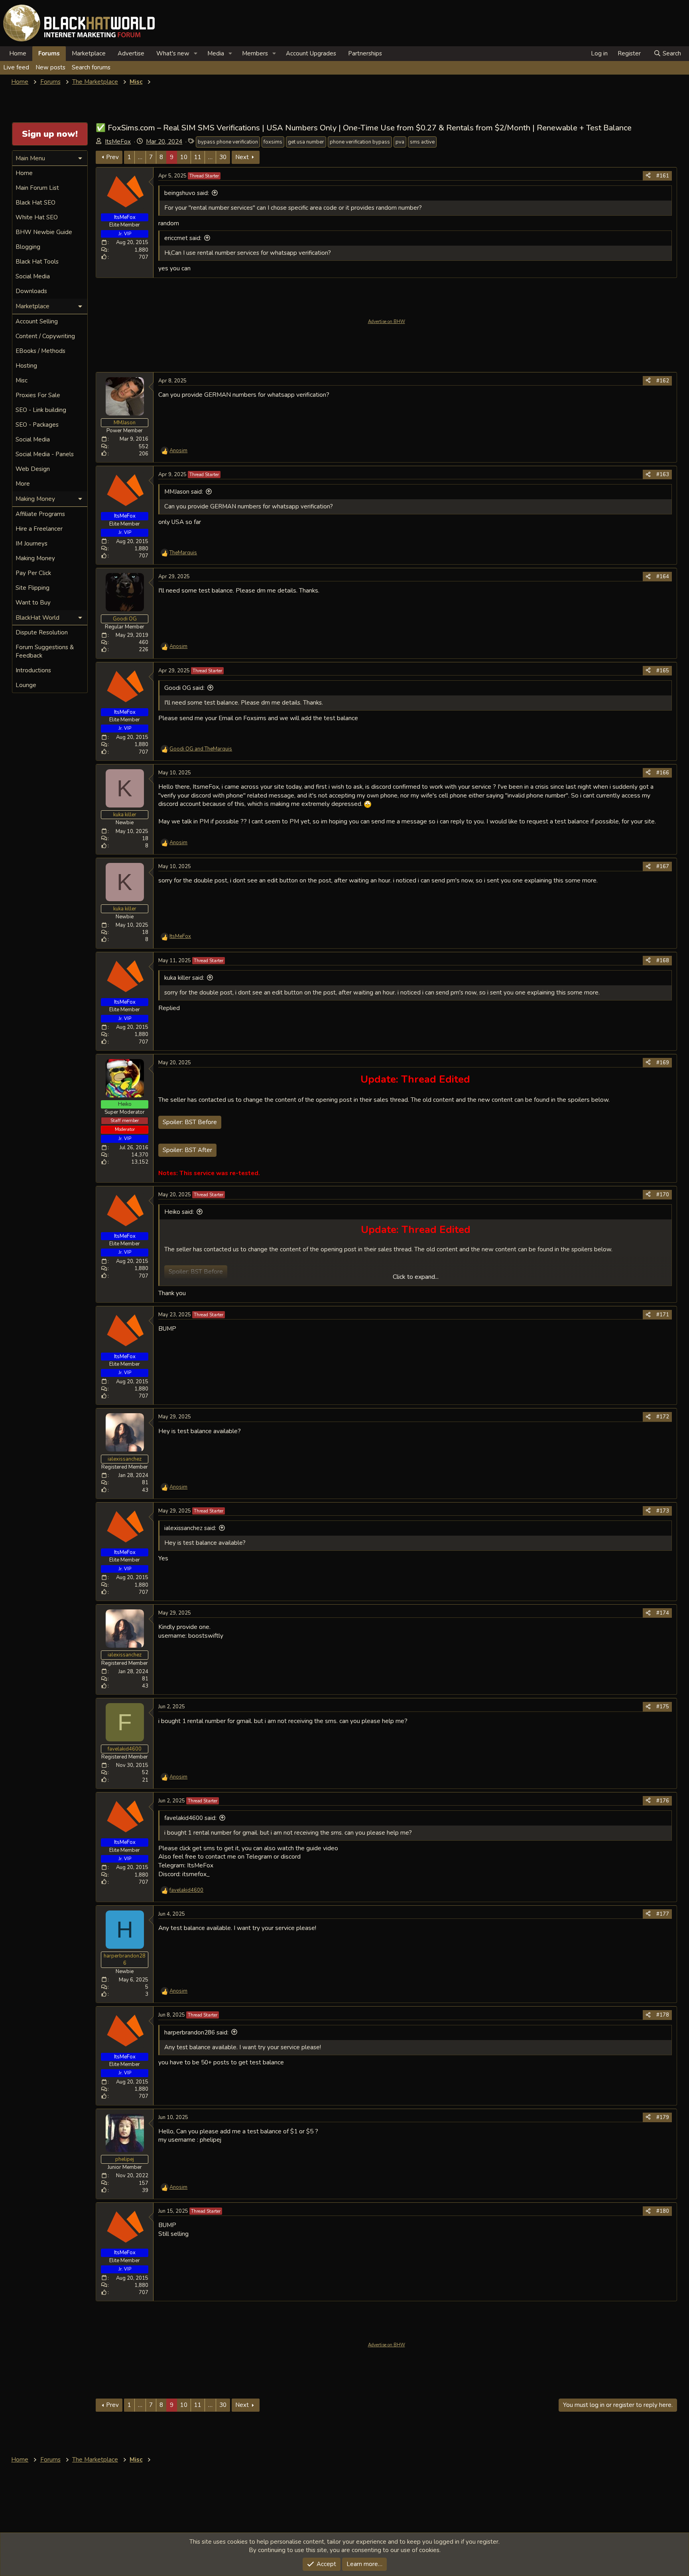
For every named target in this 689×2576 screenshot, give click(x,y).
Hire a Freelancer (39, 529)
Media (216, 53)
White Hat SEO (37, 217)
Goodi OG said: (184, 688)
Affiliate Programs (40, 514)
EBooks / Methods (40, 351)
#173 (663, 1511)
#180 (663, 2211)
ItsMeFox (118, 142)
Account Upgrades (311, 53)
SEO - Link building (41, 410)
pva (400, 142)
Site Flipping (32, 588)
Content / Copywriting (45, 336)
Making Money (35, 558)
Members (255, 53)
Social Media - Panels (45, 454)
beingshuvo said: (187, 193)
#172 (663, 1417)
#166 (663, 773)
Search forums (91, 67)
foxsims (273, 142)
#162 (663, 381)
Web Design (33, 469)
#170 (663, 1195)
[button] (196, 54)
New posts (50, 67)
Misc (22, 380)
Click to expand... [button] (416, 1277)
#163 (663, 475)
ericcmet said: (183, 238)
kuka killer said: (184, 978)
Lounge (26, 685)
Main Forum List (37, 188)
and (201, 749)
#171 (663, 1315)
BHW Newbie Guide (44, 232)
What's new (173, 53)
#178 (663, 2015)
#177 (663, 1914)
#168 (663, 961)
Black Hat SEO (35, 203)
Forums (49, 53)
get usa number (306, 142)
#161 (663, 176)
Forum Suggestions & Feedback (45, 651)
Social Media (33, 276)
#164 (663, 577)
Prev (112, 157)
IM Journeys (31, 544)
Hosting (26, 366)
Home (18, 53)
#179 (663, 2117)
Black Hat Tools (37, 262)
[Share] (648, 176)
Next (242, 157)
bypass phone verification (228, 142)
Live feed (16, 67)
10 (184, 157)
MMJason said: (184, 492)
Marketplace (89, 53)
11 (198, 157)
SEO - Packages (37, 425)
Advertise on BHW (387, 322)
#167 (663, 867)
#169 (663, 1063)
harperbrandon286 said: (196, 2032)
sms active (422, 142)
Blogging (28, 247)
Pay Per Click (33, 573)
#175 (663, 1707)
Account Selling (37, 321)
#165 (663, 671)
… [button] (140, 157)
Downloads (31, 291)
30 (223, 157)
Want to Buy (33, 603)
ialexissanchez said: (190, 1528)
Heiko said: (179, 1212)
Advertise (131, 53)
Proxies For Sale (38, 395)
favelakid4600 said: (190, 1818)
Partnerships (365, 53)
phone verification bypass (360, 142)
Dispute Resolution (42, 632)
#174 (663, 1613)
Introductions (33, 670)
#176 (663, 1801)
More (23, 484)
